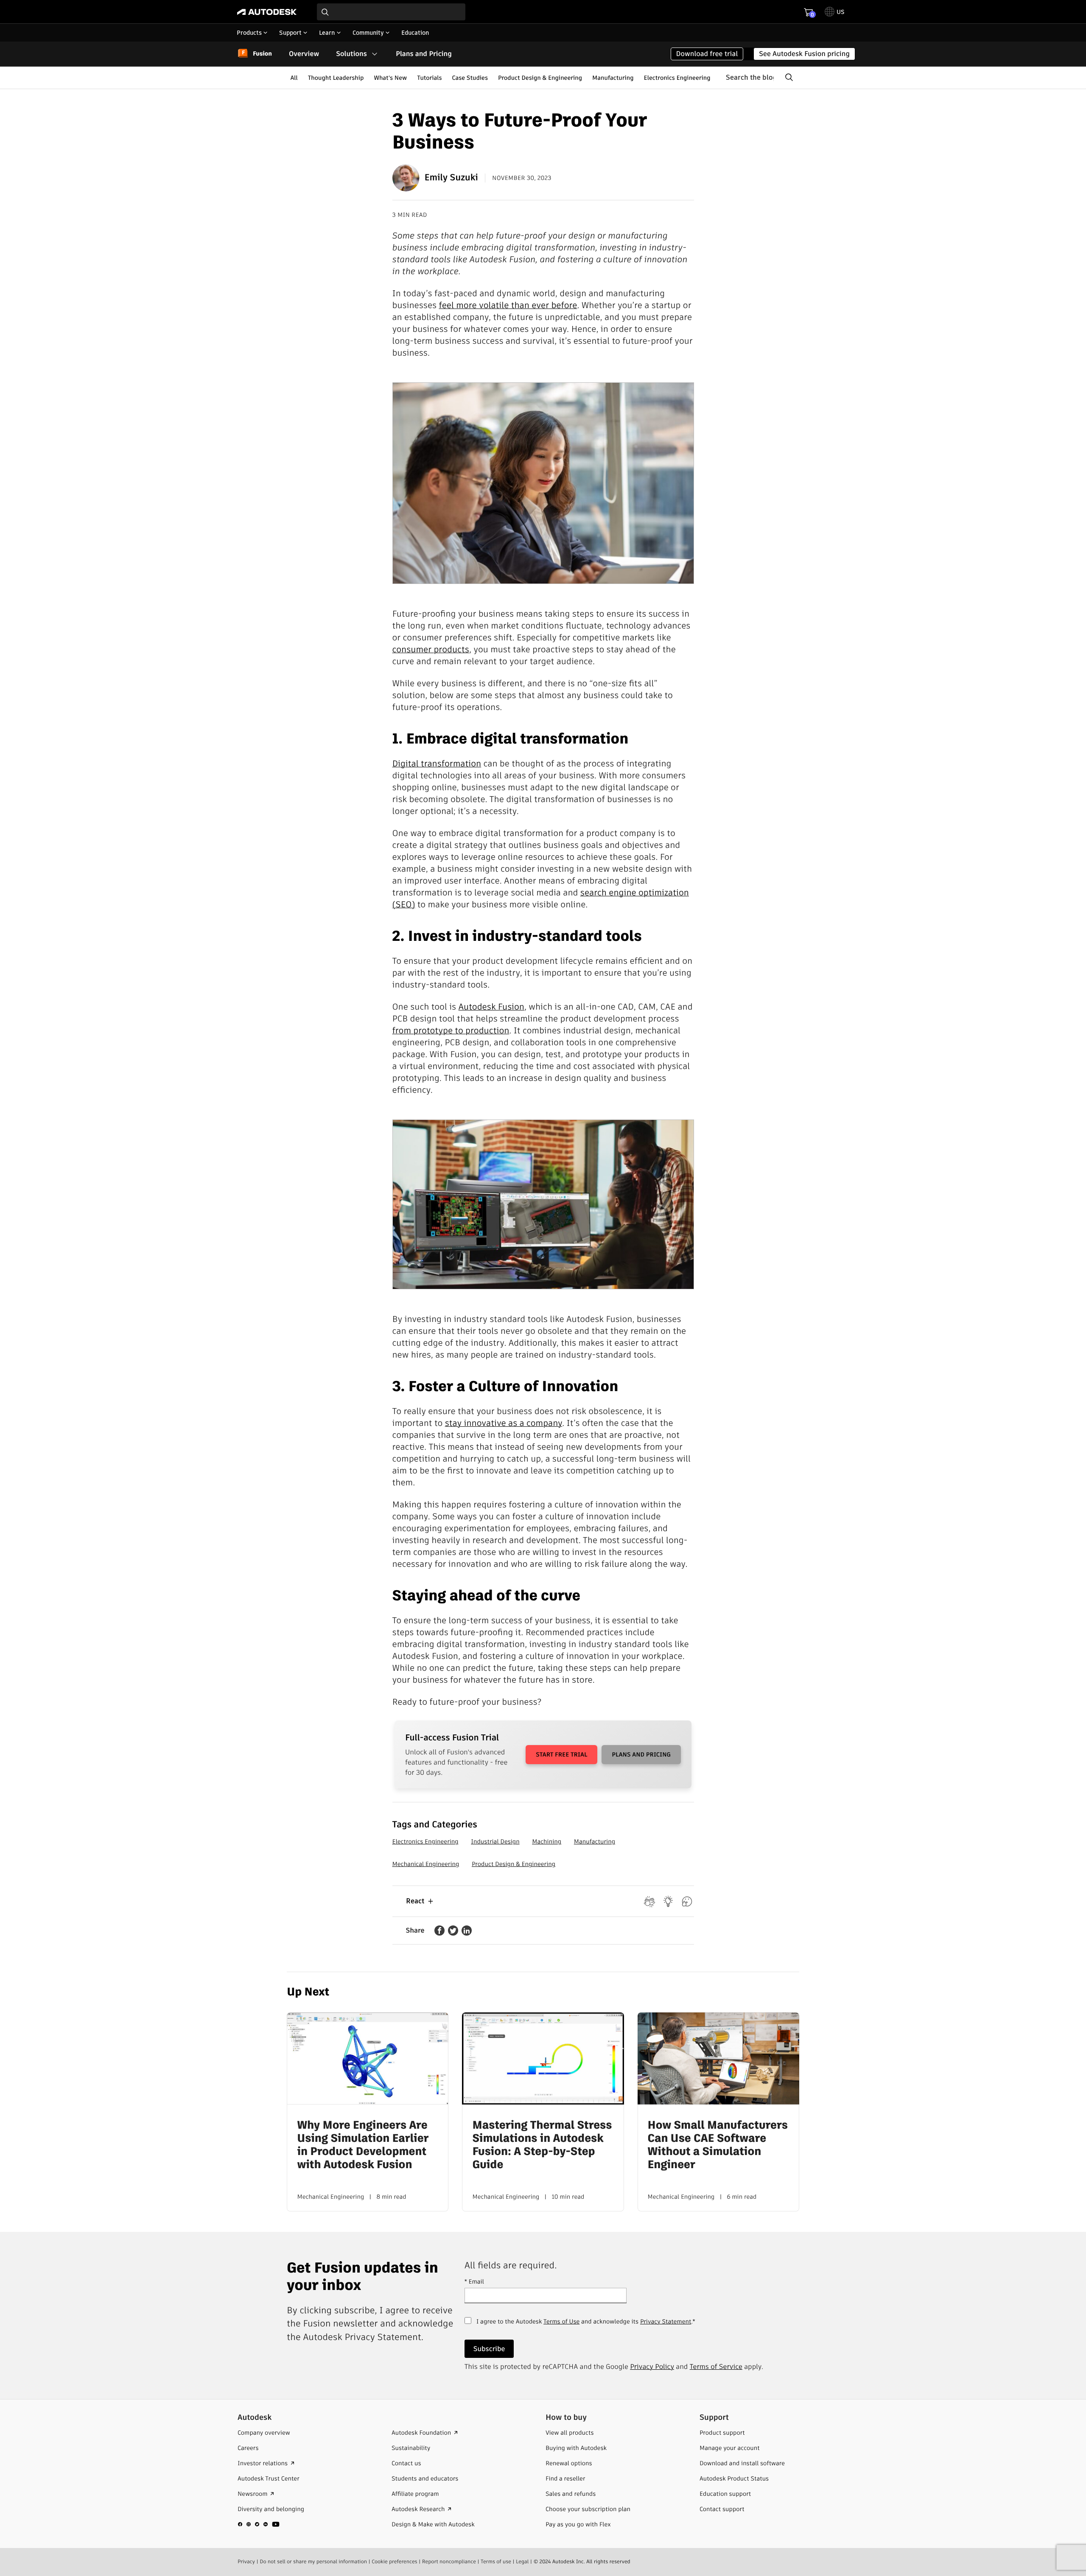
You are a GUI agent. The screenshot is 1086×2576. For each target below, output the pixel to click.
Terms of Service (716, 2367)
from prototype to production (451, 1030)
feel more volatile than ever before (508, 305)
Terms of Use (561, 2321)
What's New (390, 78)
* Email (474, 2281)
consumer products (431, 649)
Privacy (246, 2562)
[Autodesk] (267, 12)
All (294, 78)
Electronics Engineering (677, 78)
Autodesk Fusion (491, 1007)
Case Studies (470, 78)
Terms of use (496, 2562)
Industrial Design (495, 1841)
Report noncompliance (449, 2562)
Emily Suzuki (451, 178)
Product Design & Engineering (540, 78)
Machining (547, 1841)
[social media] (259, 2524)
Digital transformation (437, 763)
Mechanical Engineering (426, 1864)
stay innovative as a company (504, 1423)
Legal (522, 2562)
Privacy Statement (666, 2321)
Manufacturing (613, 78)
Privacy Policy (652, 2367)
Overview (304, 54)
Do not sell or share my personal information (313, 2562)
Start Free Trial (561, 1754)
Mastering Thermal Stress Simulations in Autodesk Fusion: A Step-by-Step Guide (542, 2145)
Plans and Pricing (424, 54)
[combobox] (391, 12)
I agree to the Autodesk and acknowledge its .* (586, 2326)
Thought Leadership (336, 78)
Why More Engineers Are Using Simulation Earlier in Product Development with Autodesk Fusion (363, 2145)
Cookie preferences (395, 2562)
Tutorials (429, 78)
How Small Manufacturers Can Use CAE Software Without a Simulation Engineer (718, 2145)
